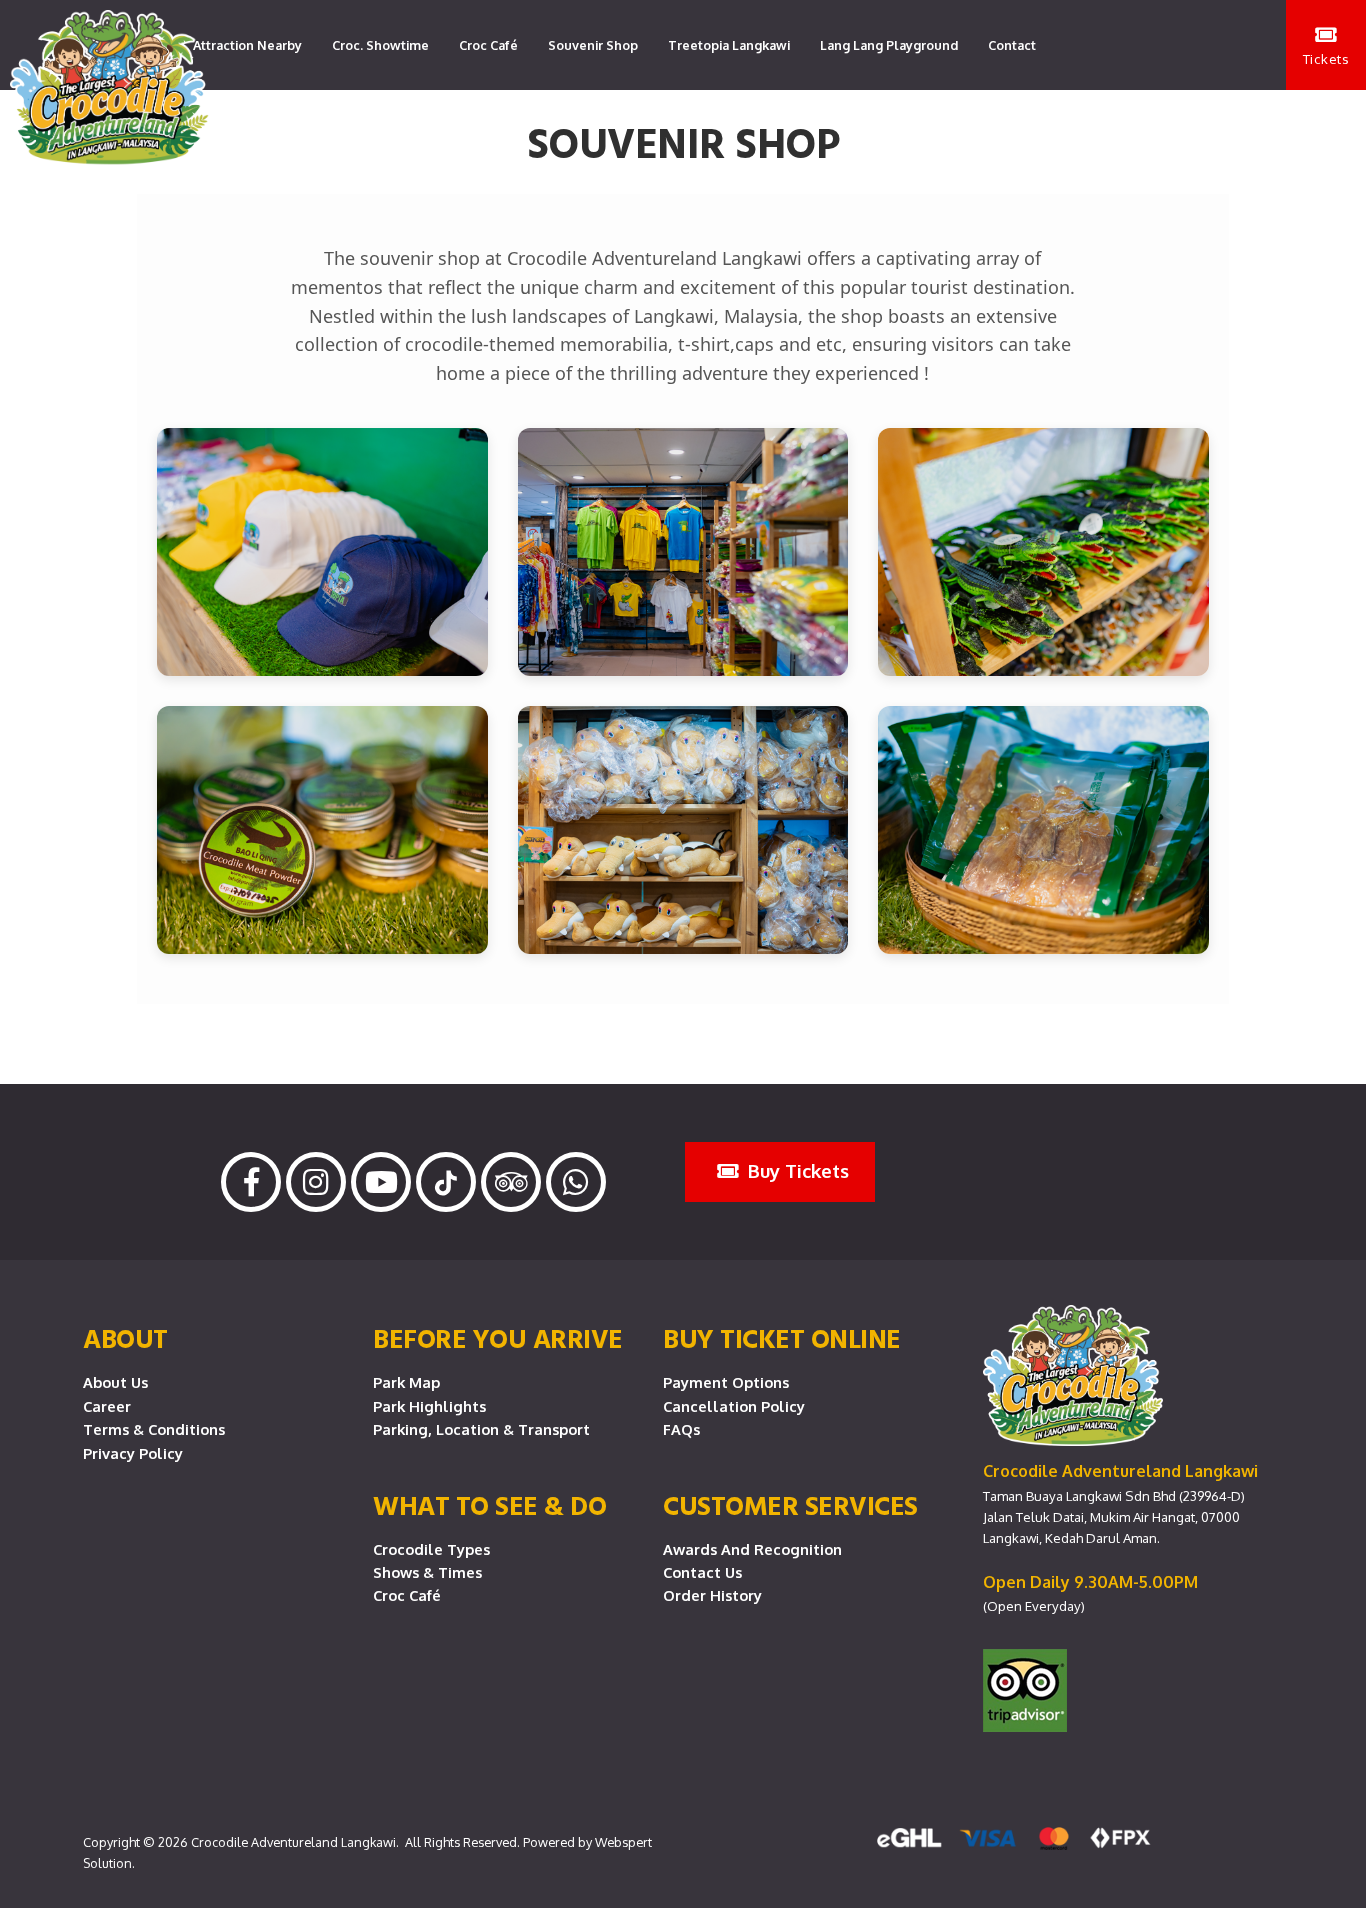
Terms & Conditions (154, 1429)
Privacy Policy (133, 1453)
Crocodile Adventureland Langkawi (293, 1842)
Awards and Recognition (752, 1549)
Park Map (406, 1382)
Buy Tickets (796, 1170)
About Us (115, 1382)
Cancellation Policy (734, 1406)
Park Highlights (429, 1406)
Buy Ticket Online (782, 1338)
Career (107, 1406)
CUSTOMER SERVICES (790, 1505)
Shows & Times (427, 1572)
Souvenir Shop (593, 45)
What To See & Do (489, 1505)
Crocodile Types (431, 1549)
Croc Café (488, 45)
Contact (1012, 45)
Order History (712, 1595)
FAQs (681, 1429)
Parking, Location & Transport (481, 1429)
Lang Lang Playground (889, 45)
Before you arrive (498, 1338)
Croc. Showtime (380, 45)
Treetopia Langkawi (729, 45)
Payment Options (726, 1382)
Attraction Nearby (247, 45)
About (125, 1338)
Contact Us (702, 1572)
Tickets (1326, 58)
